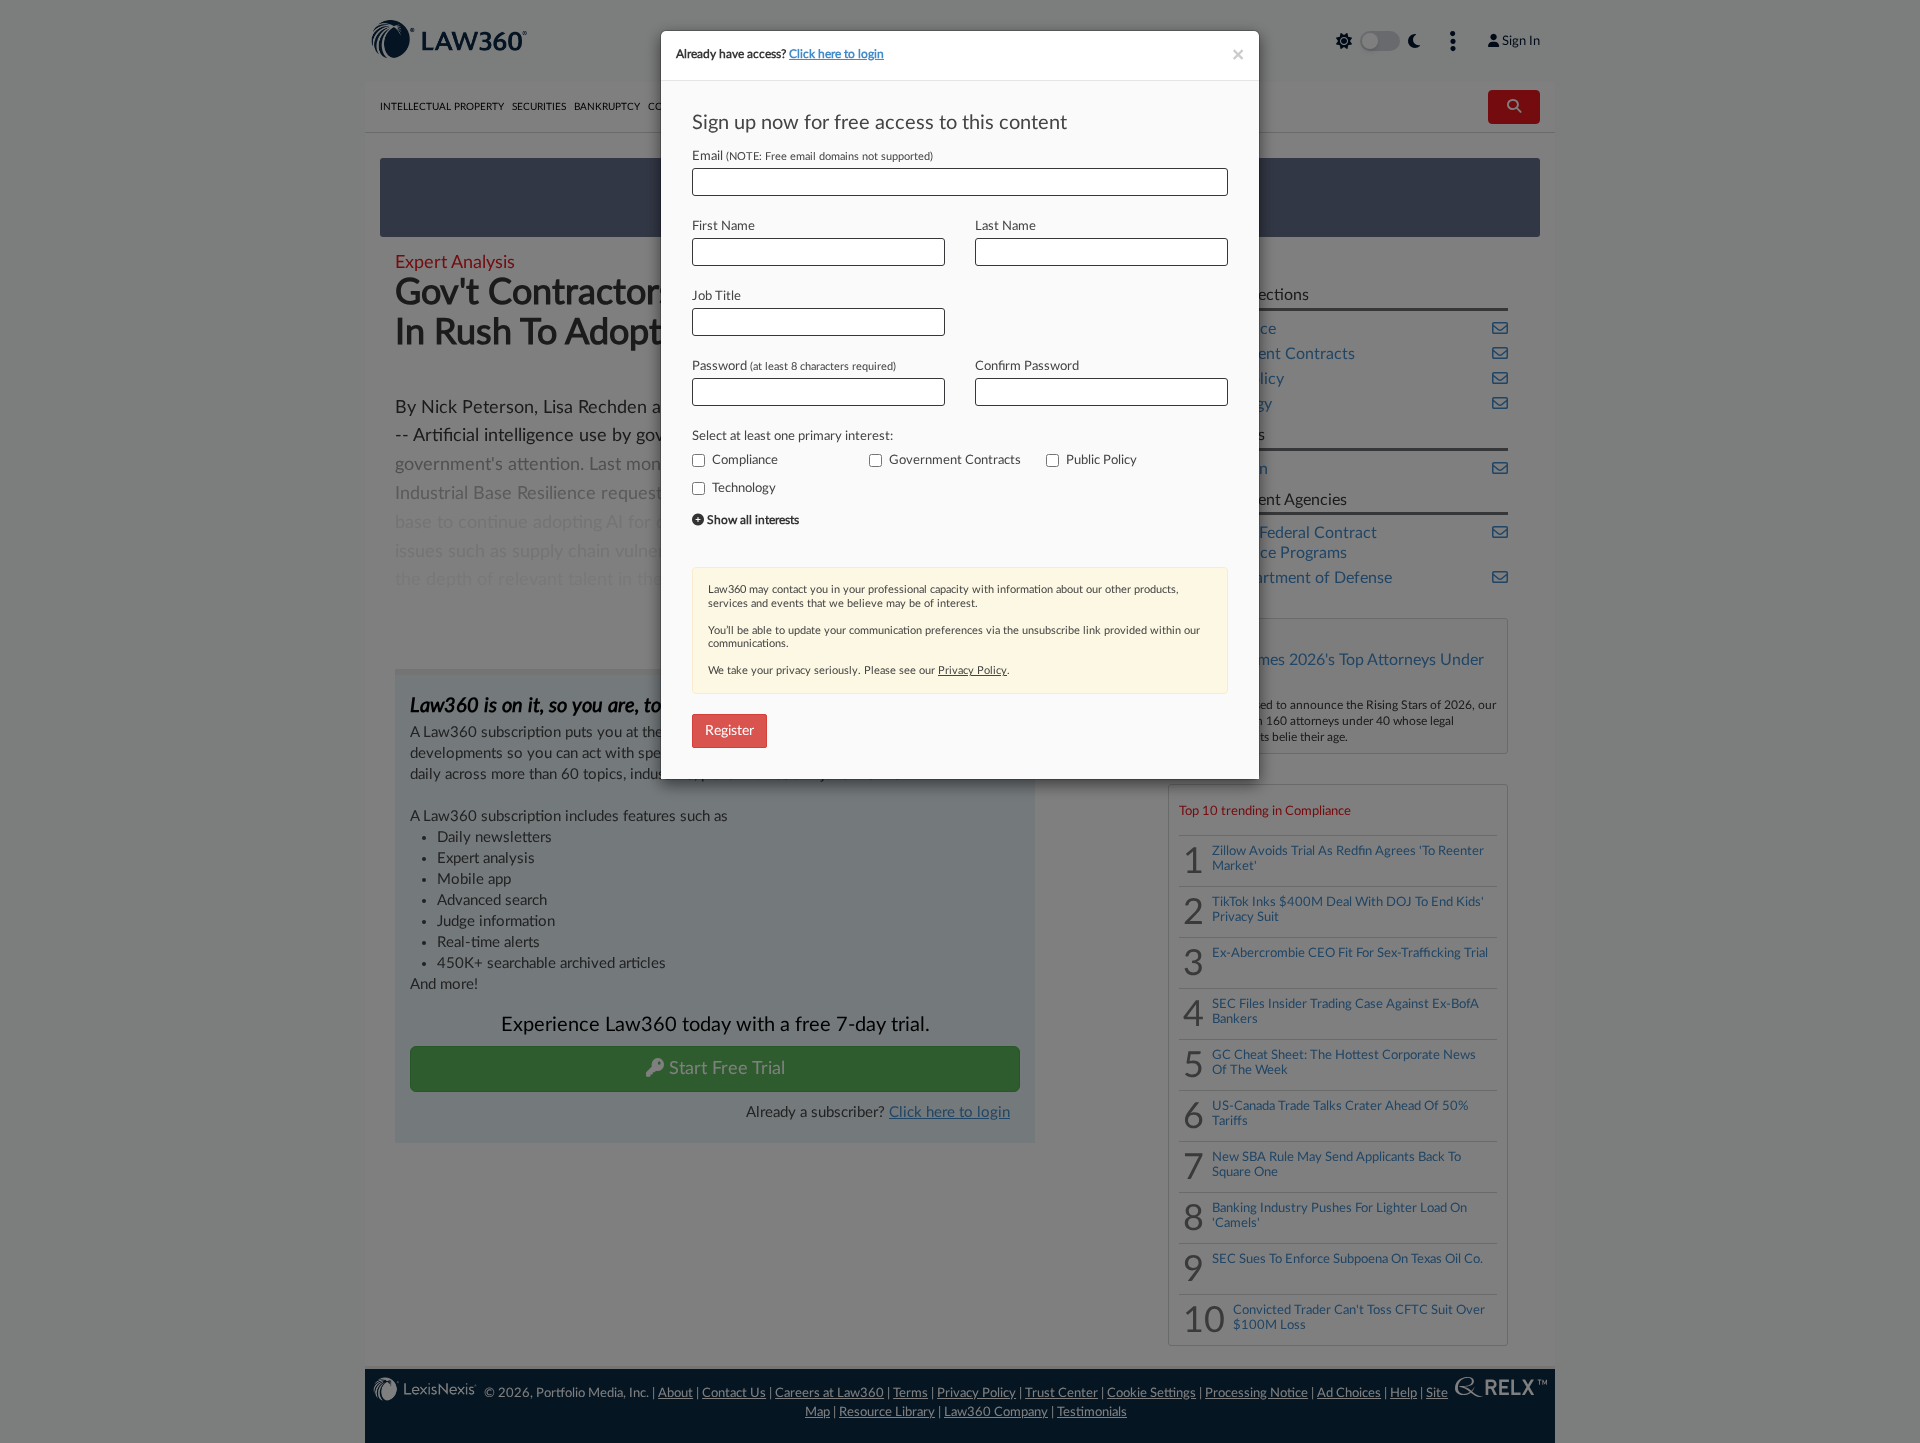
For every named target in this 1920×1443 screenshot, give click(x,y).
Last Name (1005, 226)
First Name (723, 226)
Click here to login (836, 54)
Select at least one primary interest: (792, 436)
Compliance (745, 460)
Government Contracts (955, 460)
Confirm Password (1027, 366)
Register (729, 731)
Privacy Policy (972, 670)
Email (812, 156)
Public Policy (1101, 460)
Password (794, 366)
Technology (744, 488)
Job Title (716, 296)
